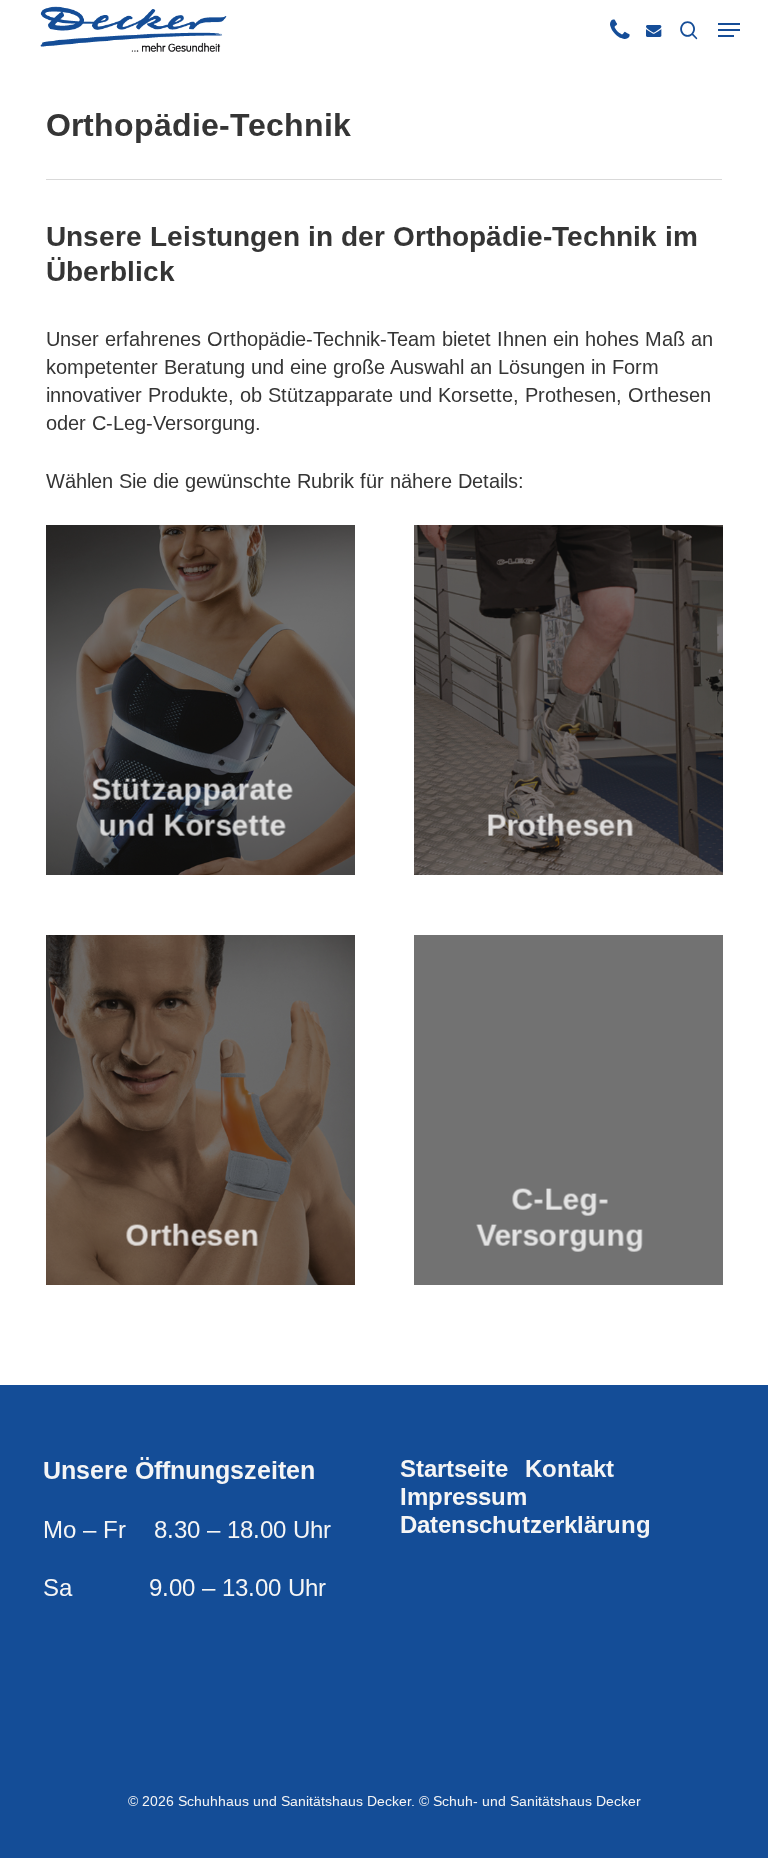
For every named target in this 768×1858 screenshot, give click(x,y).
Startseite (454, 1468)
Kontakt (569, 1468)
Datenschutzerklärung (525, 1524)
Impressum (463, 1496)
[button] (729, 30)
